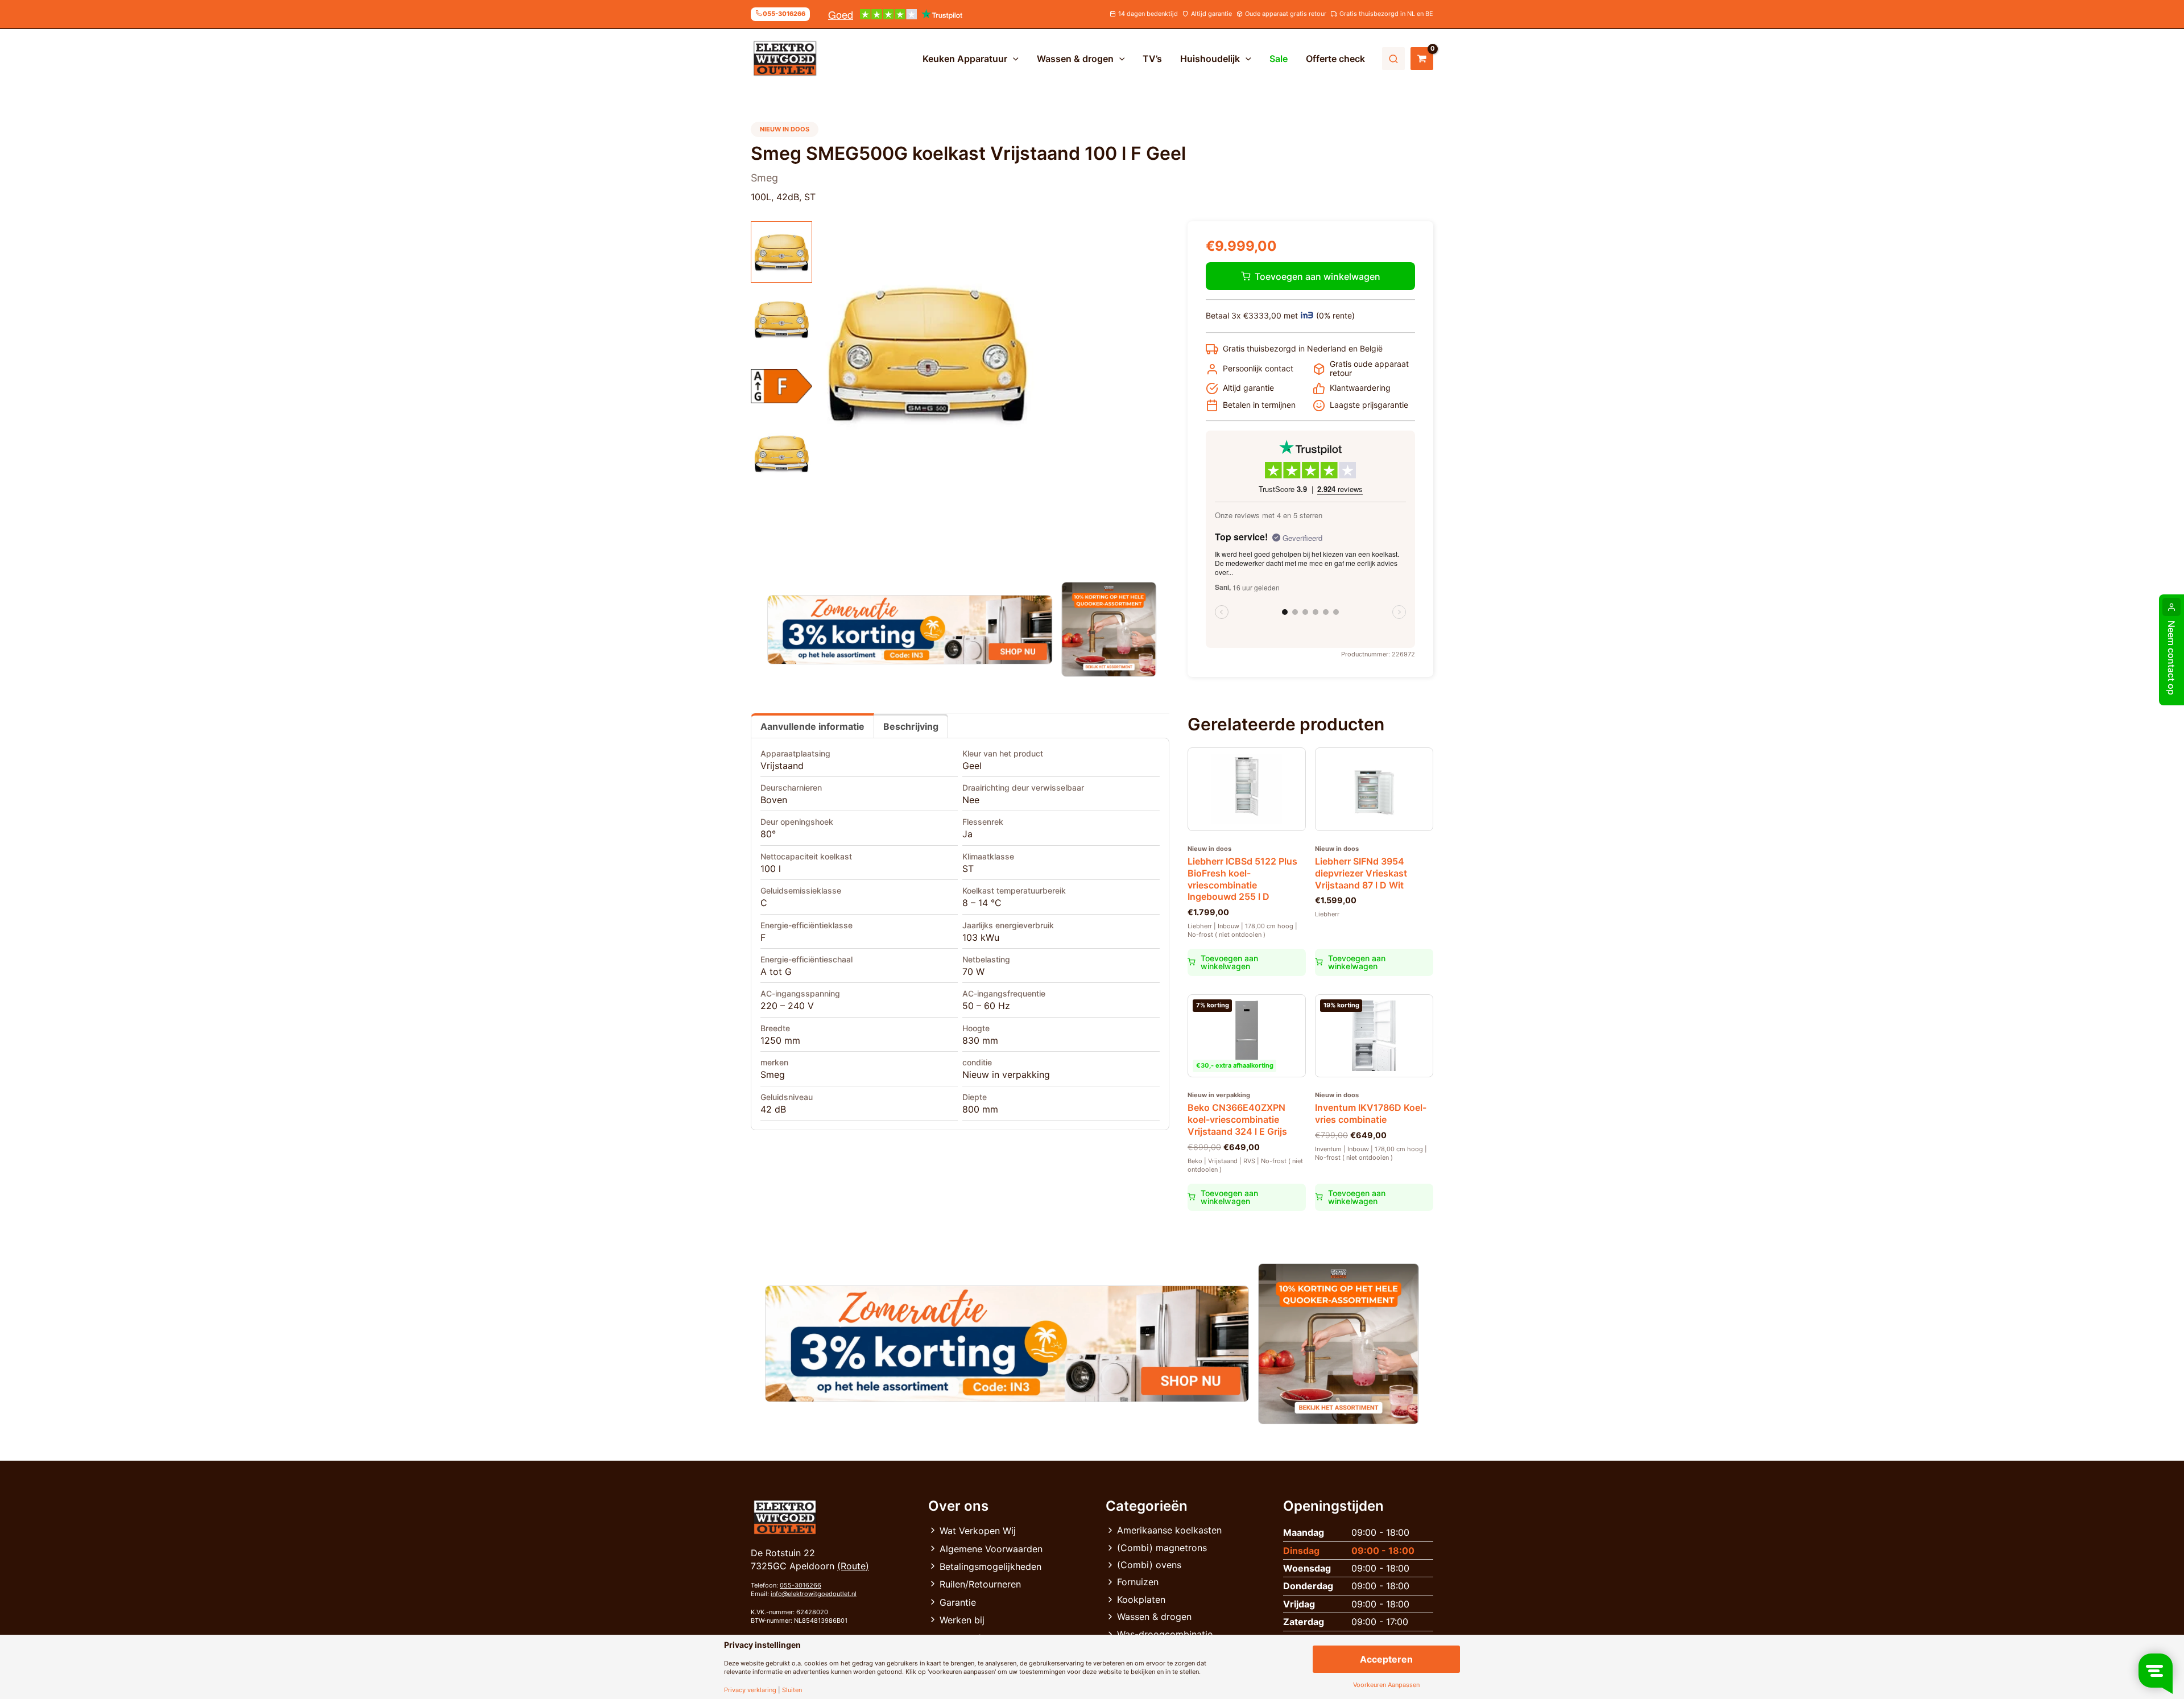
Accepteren (1386, 1659)
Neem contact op (2171, 658)
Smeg (773, 1074)
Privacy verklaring (750, 1690)
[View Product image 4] (781, 453)
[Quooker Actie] (1109, 629)
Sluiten (792, 1690)
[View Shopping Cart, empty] (1422, 59)
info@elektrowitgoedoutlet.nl (814, 1594)
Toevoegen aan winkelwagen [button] (1229, 962)
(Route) (853, 1566)
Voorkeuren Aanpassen (1386, 1685)
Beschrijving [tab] (911, 726)
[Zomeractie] (910, 630)
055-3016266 (801, 1585)
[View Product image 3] (781, 386)
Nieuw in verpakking (1006, 1074)
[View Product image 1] (781, 252)
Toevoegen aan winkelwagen (1318, 276)
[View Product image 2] (781, 319)
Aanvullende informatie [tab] (812, 726)
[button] (1013, 59)
